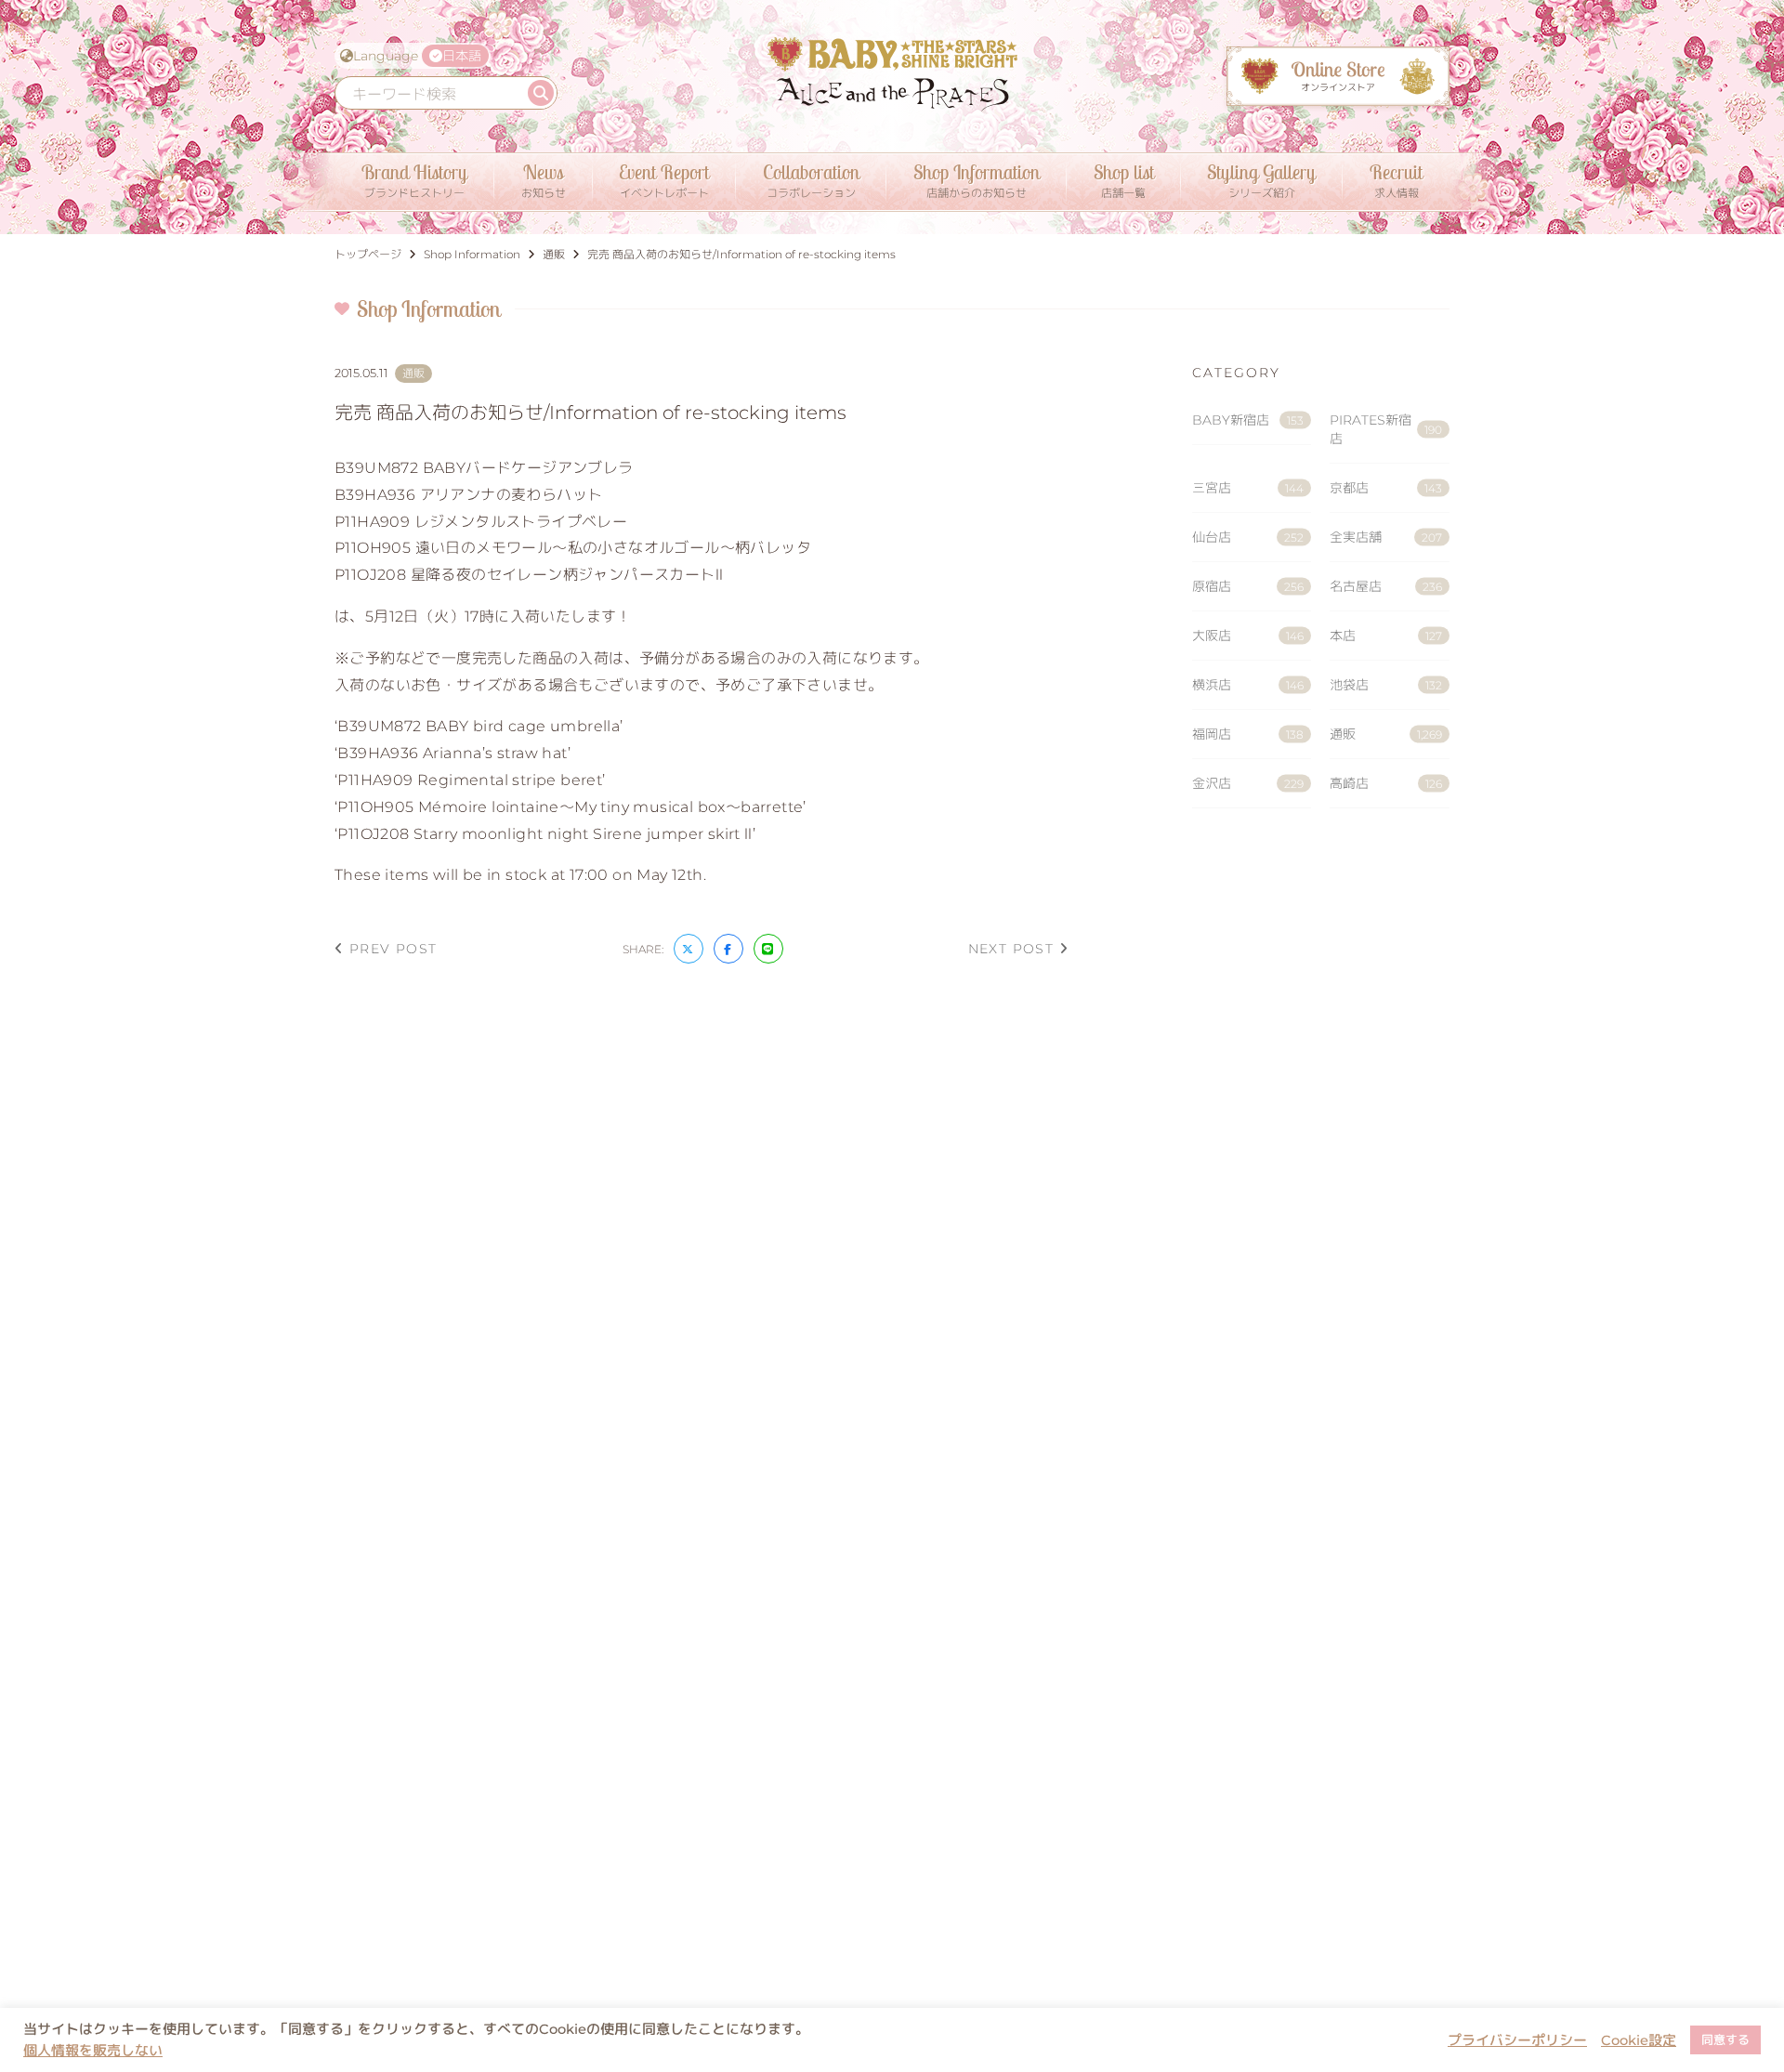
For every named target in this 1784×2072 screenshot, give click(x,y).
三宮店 (1248, 488)
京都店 (1386, 488)
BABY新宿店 (1248, 420)
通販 (1386, 734)
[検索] (541, 93)
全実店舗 (1386, 537)
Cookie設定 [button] (1639, 2040)
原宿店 (1248, 586)
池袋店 (1386, 685)
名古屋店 (1386, 586)
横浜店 (1248, 685)
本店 (1386, 636)
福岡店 (1248, 734)
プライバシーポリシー (1517, 2040)
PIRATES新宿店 (1386, 429)
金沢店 (1248, 783)
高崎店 (1386, 783)
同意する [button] (1725, 2039)
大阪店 (1248, 636)
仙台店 (1248, 537)
